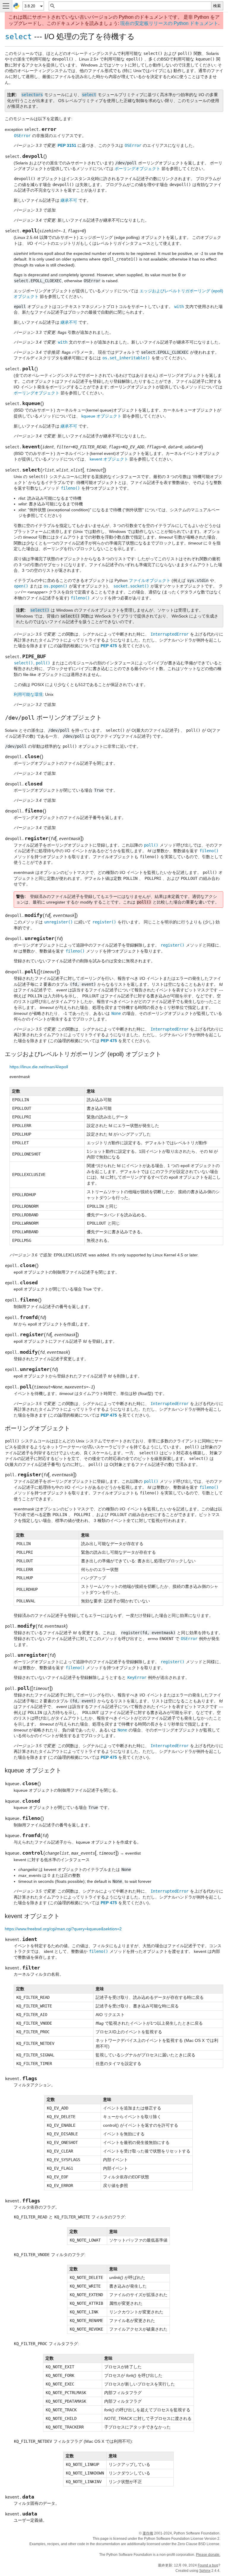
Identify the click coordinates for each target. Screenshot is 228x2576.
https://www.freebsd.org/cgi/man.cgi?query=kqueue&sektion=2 (63, 1929)
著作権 (148, 2533)
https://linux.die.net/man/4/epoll (39, 1067)
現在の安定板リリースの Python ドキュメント (169, 23)
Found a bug (208, 2565)
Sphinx (205, 2571)
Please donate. (208, 2555)
